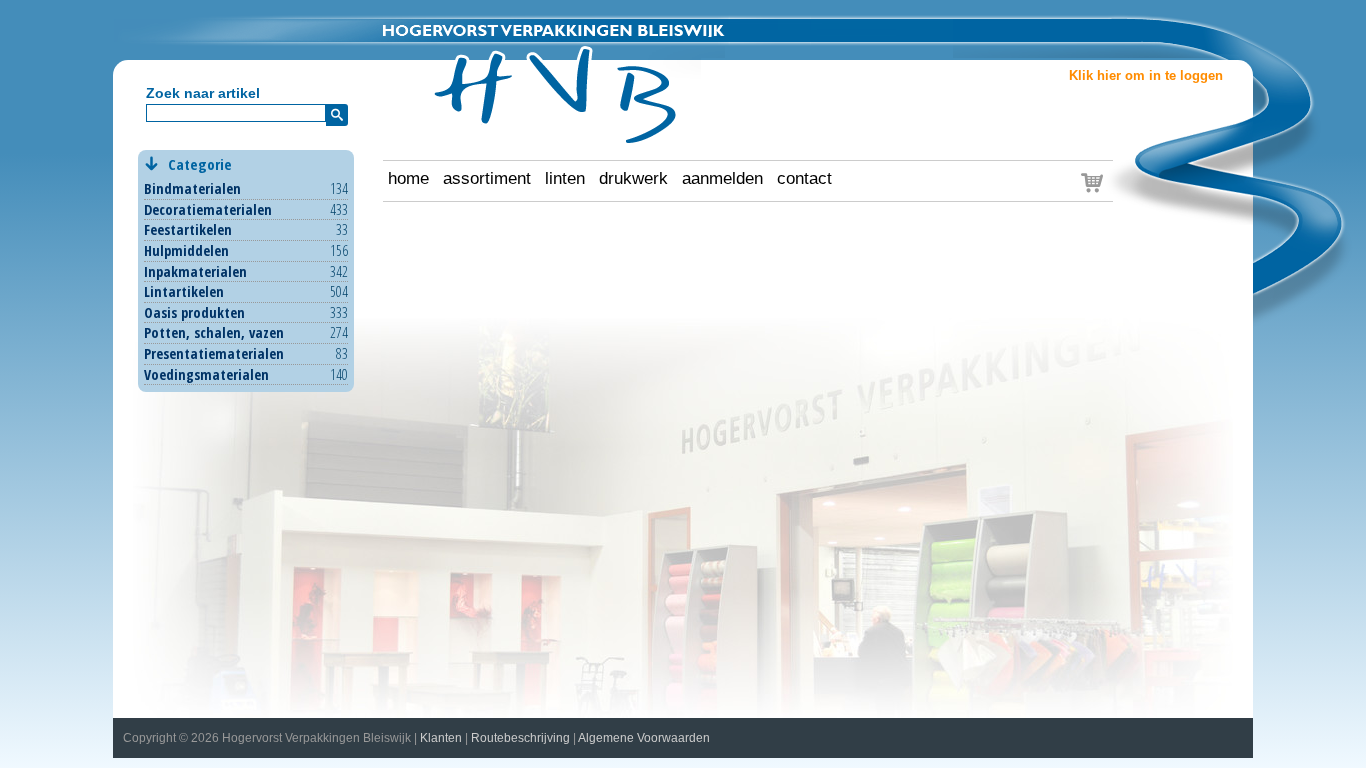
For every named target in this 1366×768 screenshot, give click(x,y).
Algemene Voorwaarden (644, 738)
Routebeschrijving (520, 738)
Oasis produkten (194, 312)
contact (804, 178)
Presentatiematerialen (214, 353)
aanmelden (722, 178)
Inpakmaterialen (195, 271)
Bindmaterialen (192, 188)
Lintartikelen (184, 291)
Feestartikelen (188, 229)
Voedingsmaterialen (206, 374)
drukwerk (633, 178)
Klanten (441, 738)
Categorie (198, 164)
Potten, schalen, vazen (214, 332)
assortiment (487, 178)
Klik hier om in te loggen (1146, 76)
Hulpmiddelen (186, 250)
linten (565, 178)
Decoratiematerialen (208, 209)
